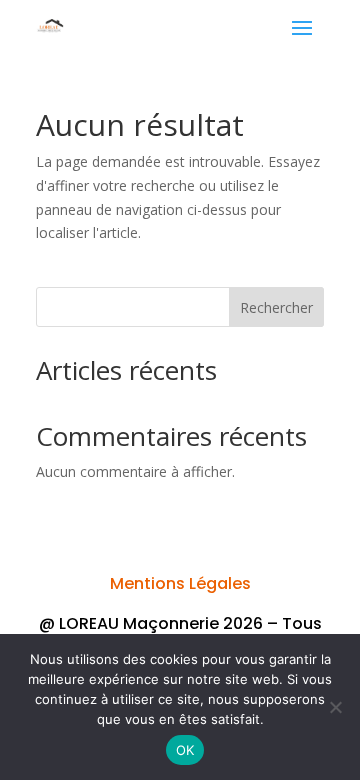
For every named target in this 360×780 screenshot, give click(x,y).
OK (185, 750)
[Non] (335, 707)
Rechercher (276, 307)
